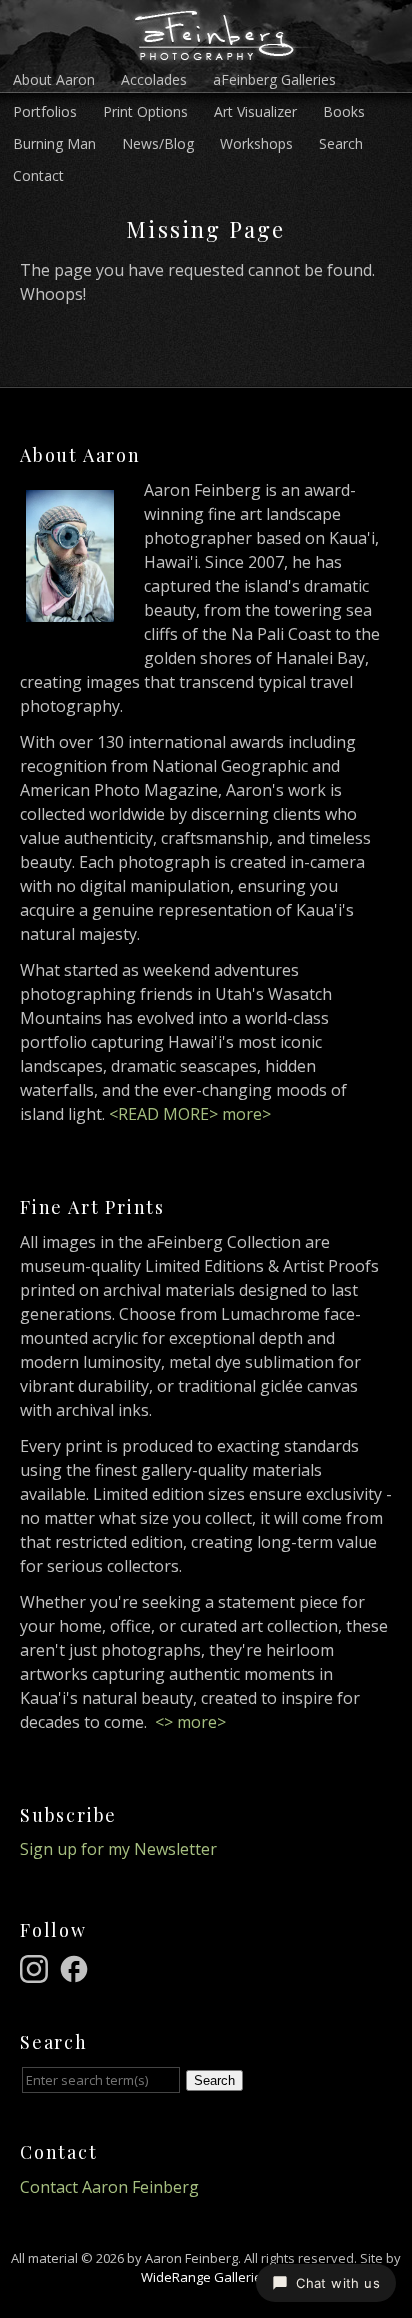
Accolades (154, 79)
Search (341, 143)
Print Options (145, 111)
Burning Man (54, 143)
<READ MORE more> (190, 1114)
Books (344, 111)
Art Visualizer (255, 111)
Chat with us (338, 2283)
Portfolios (45, 111)
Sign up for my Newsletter (118, 1849)
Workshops (256, 143)
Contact (38, 175)
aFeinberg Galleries (274, 79)
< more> (190, 1722)
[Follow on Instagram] (37, 1967)
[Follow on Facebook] (77, 1967)
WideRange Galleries (205, 2277)
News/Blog (158, 143)
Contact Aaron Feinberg (109, 2187)
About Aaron (54, 79)
